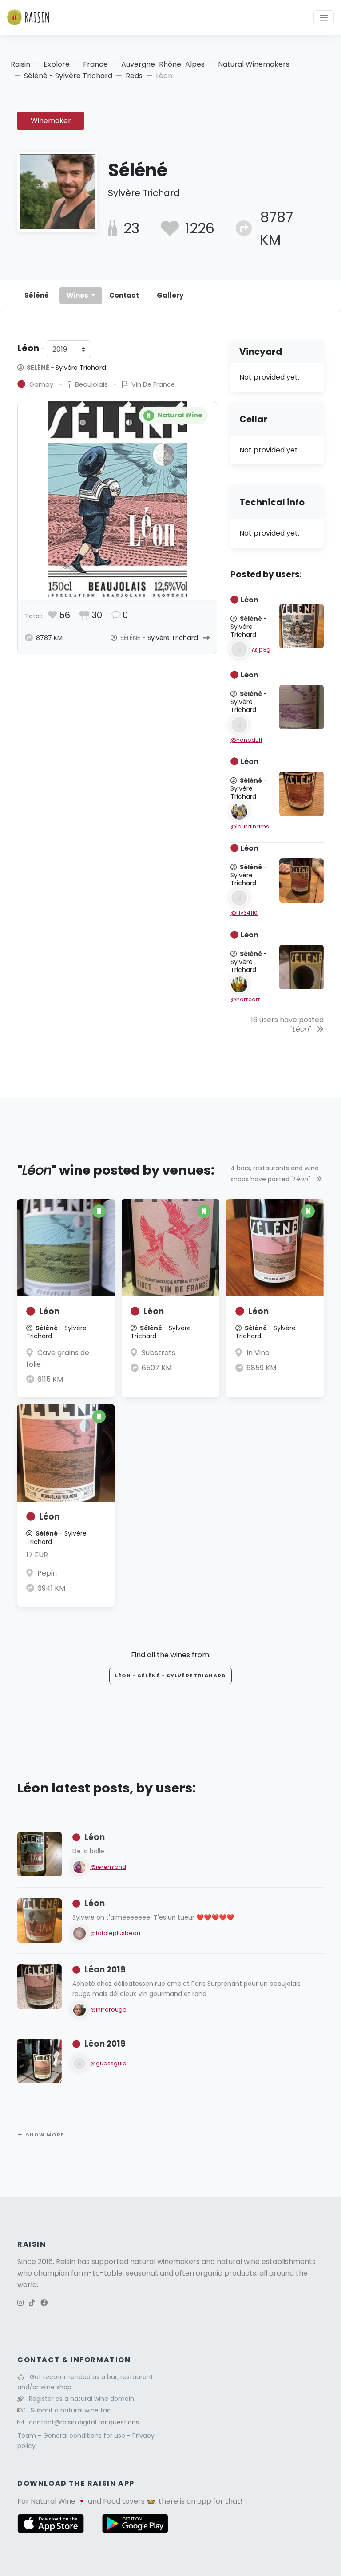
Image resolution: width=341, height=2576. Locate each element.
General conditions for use (85, 2436)
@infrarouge (108, 2010)
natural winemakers (165, 2262)
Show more (45, 2135)
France (95, 64)
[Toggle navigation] (324, 17)
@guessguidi (109, 2063)
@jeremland (108, 1867)
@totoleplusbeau (115, 1933)
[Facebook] (44, 2303)
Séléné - (66, 368)
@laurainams (250, 826)
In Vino (258, 1353)
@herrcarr (245, 999)
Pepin (47, 1573)
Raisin (20, 64)
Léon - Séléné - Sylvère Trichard (170, 1676)
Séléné (37, 295)
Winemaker (51, 121)
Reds (134, 76)
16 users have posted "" (287, 1024)
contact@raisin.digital (63, 2422)
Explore (57, 64)
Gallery (170, 295)
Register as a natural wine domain (81, 2399)
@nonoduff (246, 740)
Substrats (159, 1353)
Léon (49, 1311)
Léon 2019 (105, 1970)
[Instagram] (20, 2303)
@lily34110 (244, 913)
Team (28, 2436)
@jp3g (261, 650)
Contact (124, 295)
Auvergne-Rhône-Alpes (163, 64)
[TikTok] (32, 2303)
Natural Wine (53, 2501)
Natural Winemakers (254, 64)
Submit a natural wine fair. (71, 2410)
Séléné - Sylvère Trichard (68, 76)
